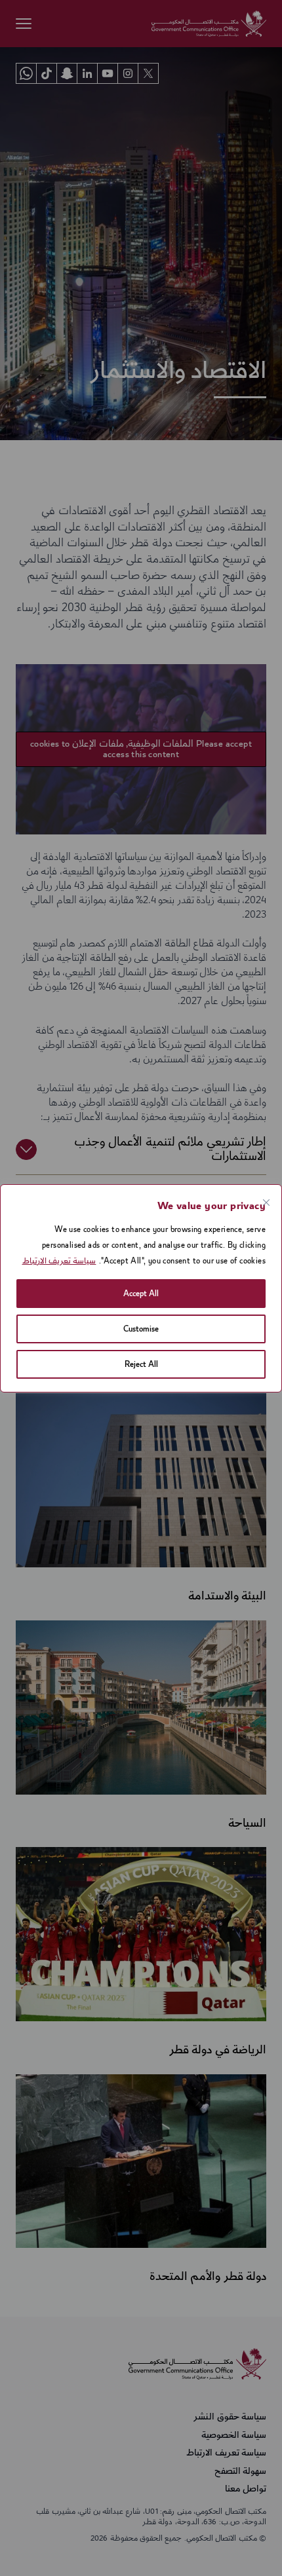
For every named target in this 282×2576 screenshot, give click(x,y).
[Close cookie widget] (143, 1203)
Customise (141, 1329)
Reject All (141, 1364)
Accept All (141, 1294)
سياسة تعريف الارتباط (59, 1261)
